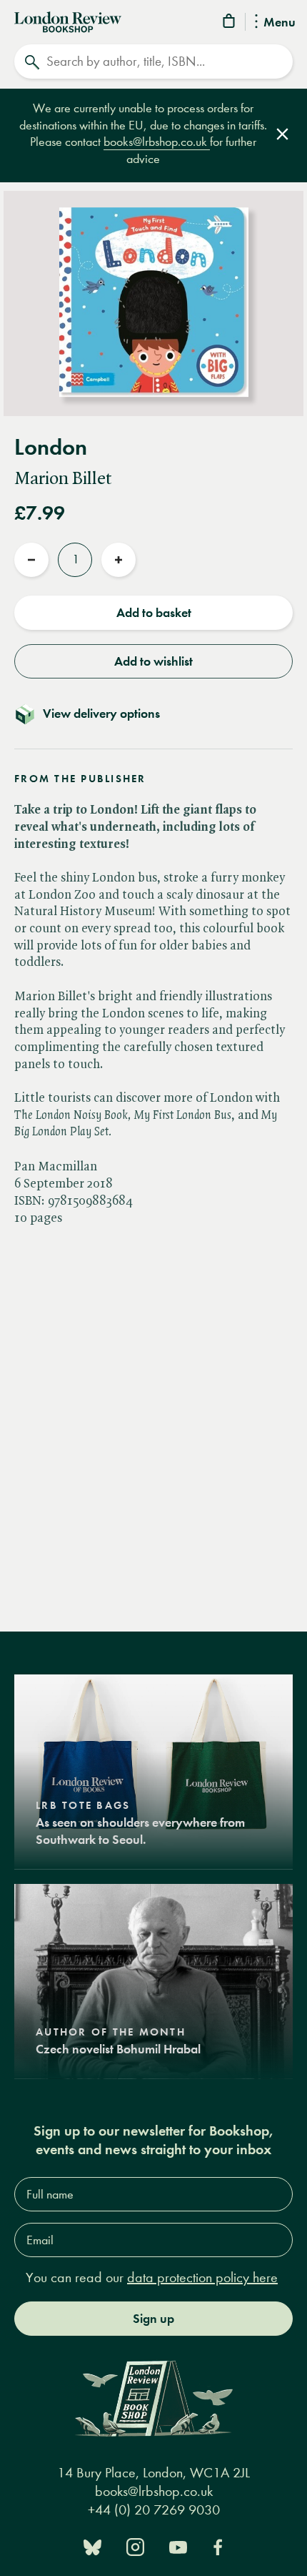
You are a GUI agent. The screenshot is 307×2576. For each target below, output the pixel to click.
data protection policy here (202, 2278)
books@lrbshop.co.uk (157, 142)
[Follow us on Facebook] (218, 2546)
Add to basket (154, 613)
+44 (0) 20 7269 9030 (154, 2510)
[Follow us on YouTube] (178, 2546)
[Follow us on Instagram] (135, 2546)
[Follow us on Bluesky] (92, 2546)
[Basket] (230, 23)
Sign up (153, 2319)
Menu (280, 23)
